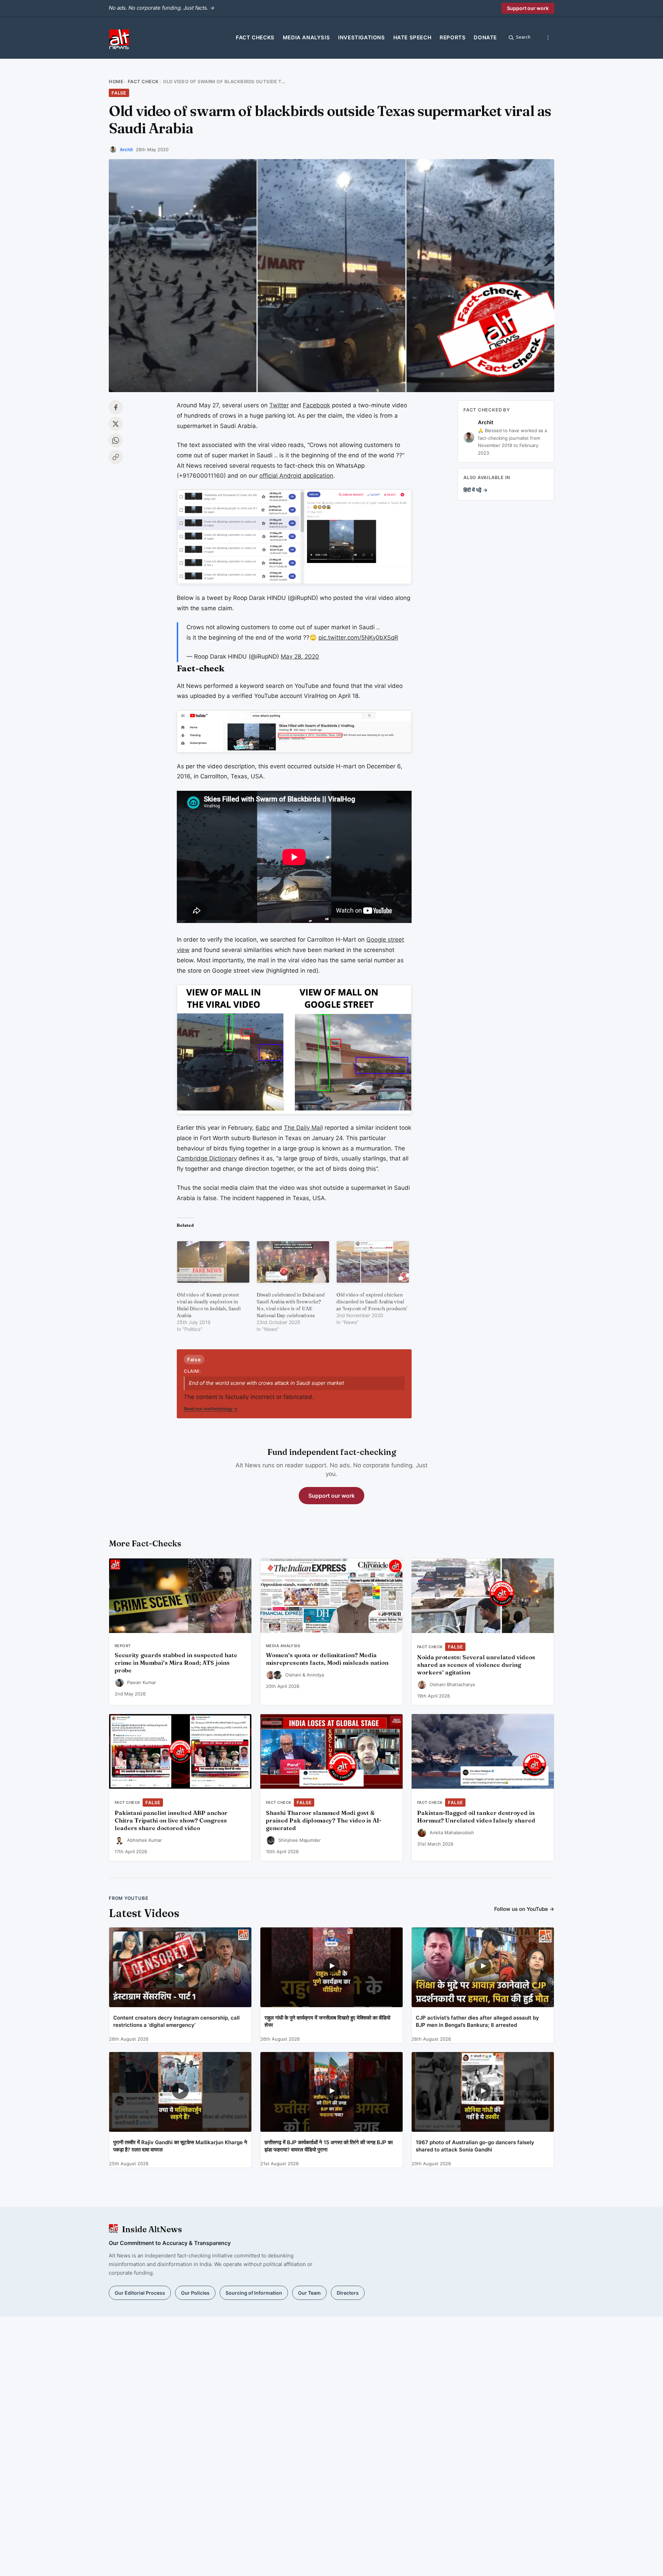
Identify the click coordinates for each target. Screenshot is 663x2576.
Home (116, 81)
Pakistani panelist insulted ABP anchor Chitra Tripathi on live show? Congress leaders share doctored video (171, 1820)
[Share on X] (116, 424)
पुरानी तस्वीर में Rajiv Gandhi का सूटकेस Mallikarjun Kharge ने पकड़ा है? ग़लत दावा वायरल (180, 2146)
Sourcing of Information (254, 2293)
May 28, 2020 (300, 657)
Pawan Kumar (142, 1682)
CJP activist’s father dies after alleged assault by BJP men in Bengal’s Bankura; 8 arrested (477, 2021)
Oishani (293, 1675)
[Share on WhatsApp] (116, 440)
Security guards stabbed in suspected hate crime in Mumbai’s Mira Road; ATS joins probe (176, 1663)
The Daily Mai (303, 1128)
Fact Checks (255, 37)
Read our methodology (211, 1409)
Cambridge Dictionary (207, 1158)
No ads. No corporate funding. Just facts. (162, 8)
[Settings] (548, 38)
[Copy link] (116, 457)
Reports (453, 37)
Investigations (361, 37)
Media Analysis (306, 37)
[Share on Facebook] (116, 407)
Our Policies (195, 2293)
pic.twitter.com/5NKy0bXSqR (358, 638)
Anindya (315, 1675)
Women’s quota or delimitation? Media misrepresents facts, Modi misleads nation (327, 1659)
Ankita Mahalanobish (452, 1833)
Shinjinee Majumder (300, 1840)
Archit (126, 149)
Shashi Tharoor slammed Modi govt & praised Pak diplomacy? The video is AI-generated (324, 1820)
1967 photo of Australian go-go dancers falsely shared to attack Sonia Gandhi (475, 2146)
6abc (263, 1128)
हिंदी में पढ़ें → (475, 490)
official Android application (296, 476)
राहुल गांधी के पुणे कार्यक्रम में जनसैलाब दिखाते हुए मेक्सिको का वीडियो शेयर (327, 2021)
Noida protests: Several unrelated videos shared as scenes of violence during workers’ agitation (476, 1665)
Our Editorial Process (140, 2293)
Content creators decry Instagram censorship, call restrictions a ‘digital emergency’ (176, 2021)
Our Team (309, 2293)
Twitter (279, 405)
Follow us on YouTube (524, 1909)
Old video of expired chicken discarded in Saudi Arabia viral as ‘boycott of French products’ (372, 1302)
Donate (485, 37)
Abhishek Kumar (145, 1840)
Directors (348, 2293)
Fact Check (143, 81)
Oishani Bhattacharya (452, 1684)
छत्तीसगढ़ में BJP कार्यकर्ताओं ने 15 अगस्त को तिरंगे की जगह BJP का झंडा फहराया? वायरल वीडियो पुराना (329, 2146)
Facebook (316, 405)
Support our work (528, 8)
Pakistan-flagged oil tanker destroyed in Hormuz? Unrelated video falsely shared (476, 1817)
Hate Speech (412, 37)
